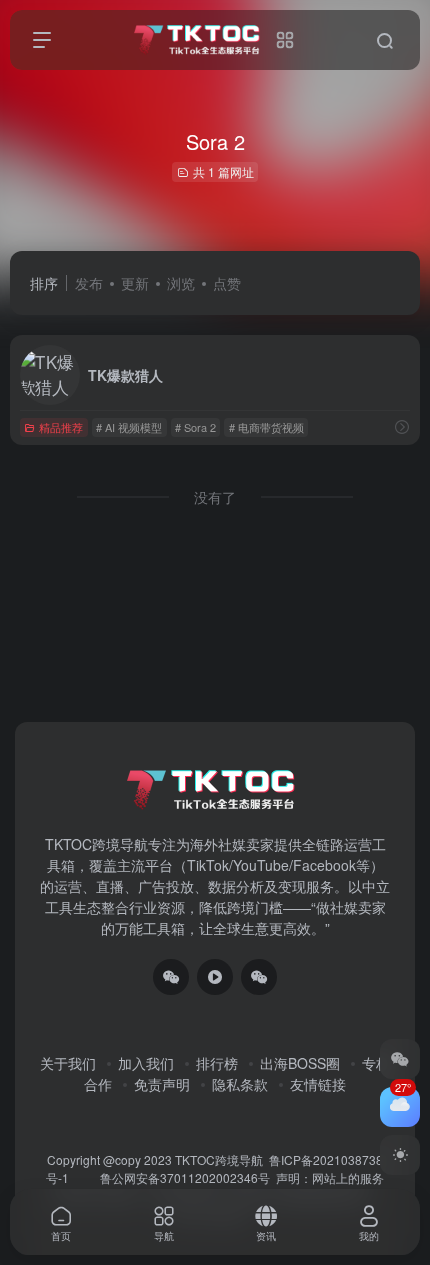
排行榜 (217, 1063)
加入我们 (146, 1063)
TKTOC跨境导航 (219, 1159)
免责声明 (162, 1084)
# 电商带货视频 (266, 427)
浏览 (181, 283)
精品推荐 (61, 427)
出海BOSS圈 (300, 1063)
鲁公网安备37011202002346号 (185, 1177)
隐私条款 (240, 1084)
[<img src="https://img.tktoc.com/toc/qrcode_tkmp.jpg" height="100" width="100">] (259, 977)
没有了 (215, 497)
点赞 (227, 283)
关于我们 (68, 1063)
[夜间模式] (400, 1155)
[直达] (402, 426)
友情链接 (318, 1084)
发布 (89, 283)
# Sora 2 (195, 427)
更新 (135, 283)
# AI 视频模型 (129, 427)
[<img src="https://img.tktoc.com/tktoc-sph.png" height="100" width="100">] (215, 977)
